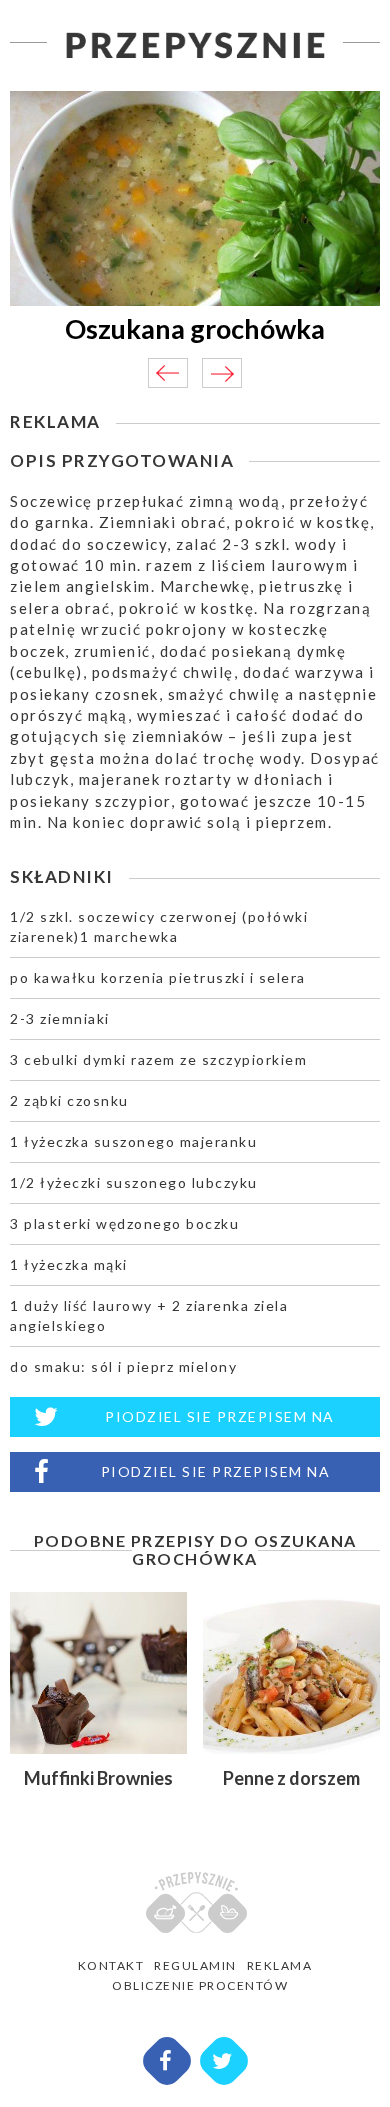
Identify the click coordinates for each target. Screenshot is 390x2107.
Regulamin (195, 1965)
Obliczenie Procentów (200, 1985)
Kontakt (111, 1965)
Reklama (280, 1965)
